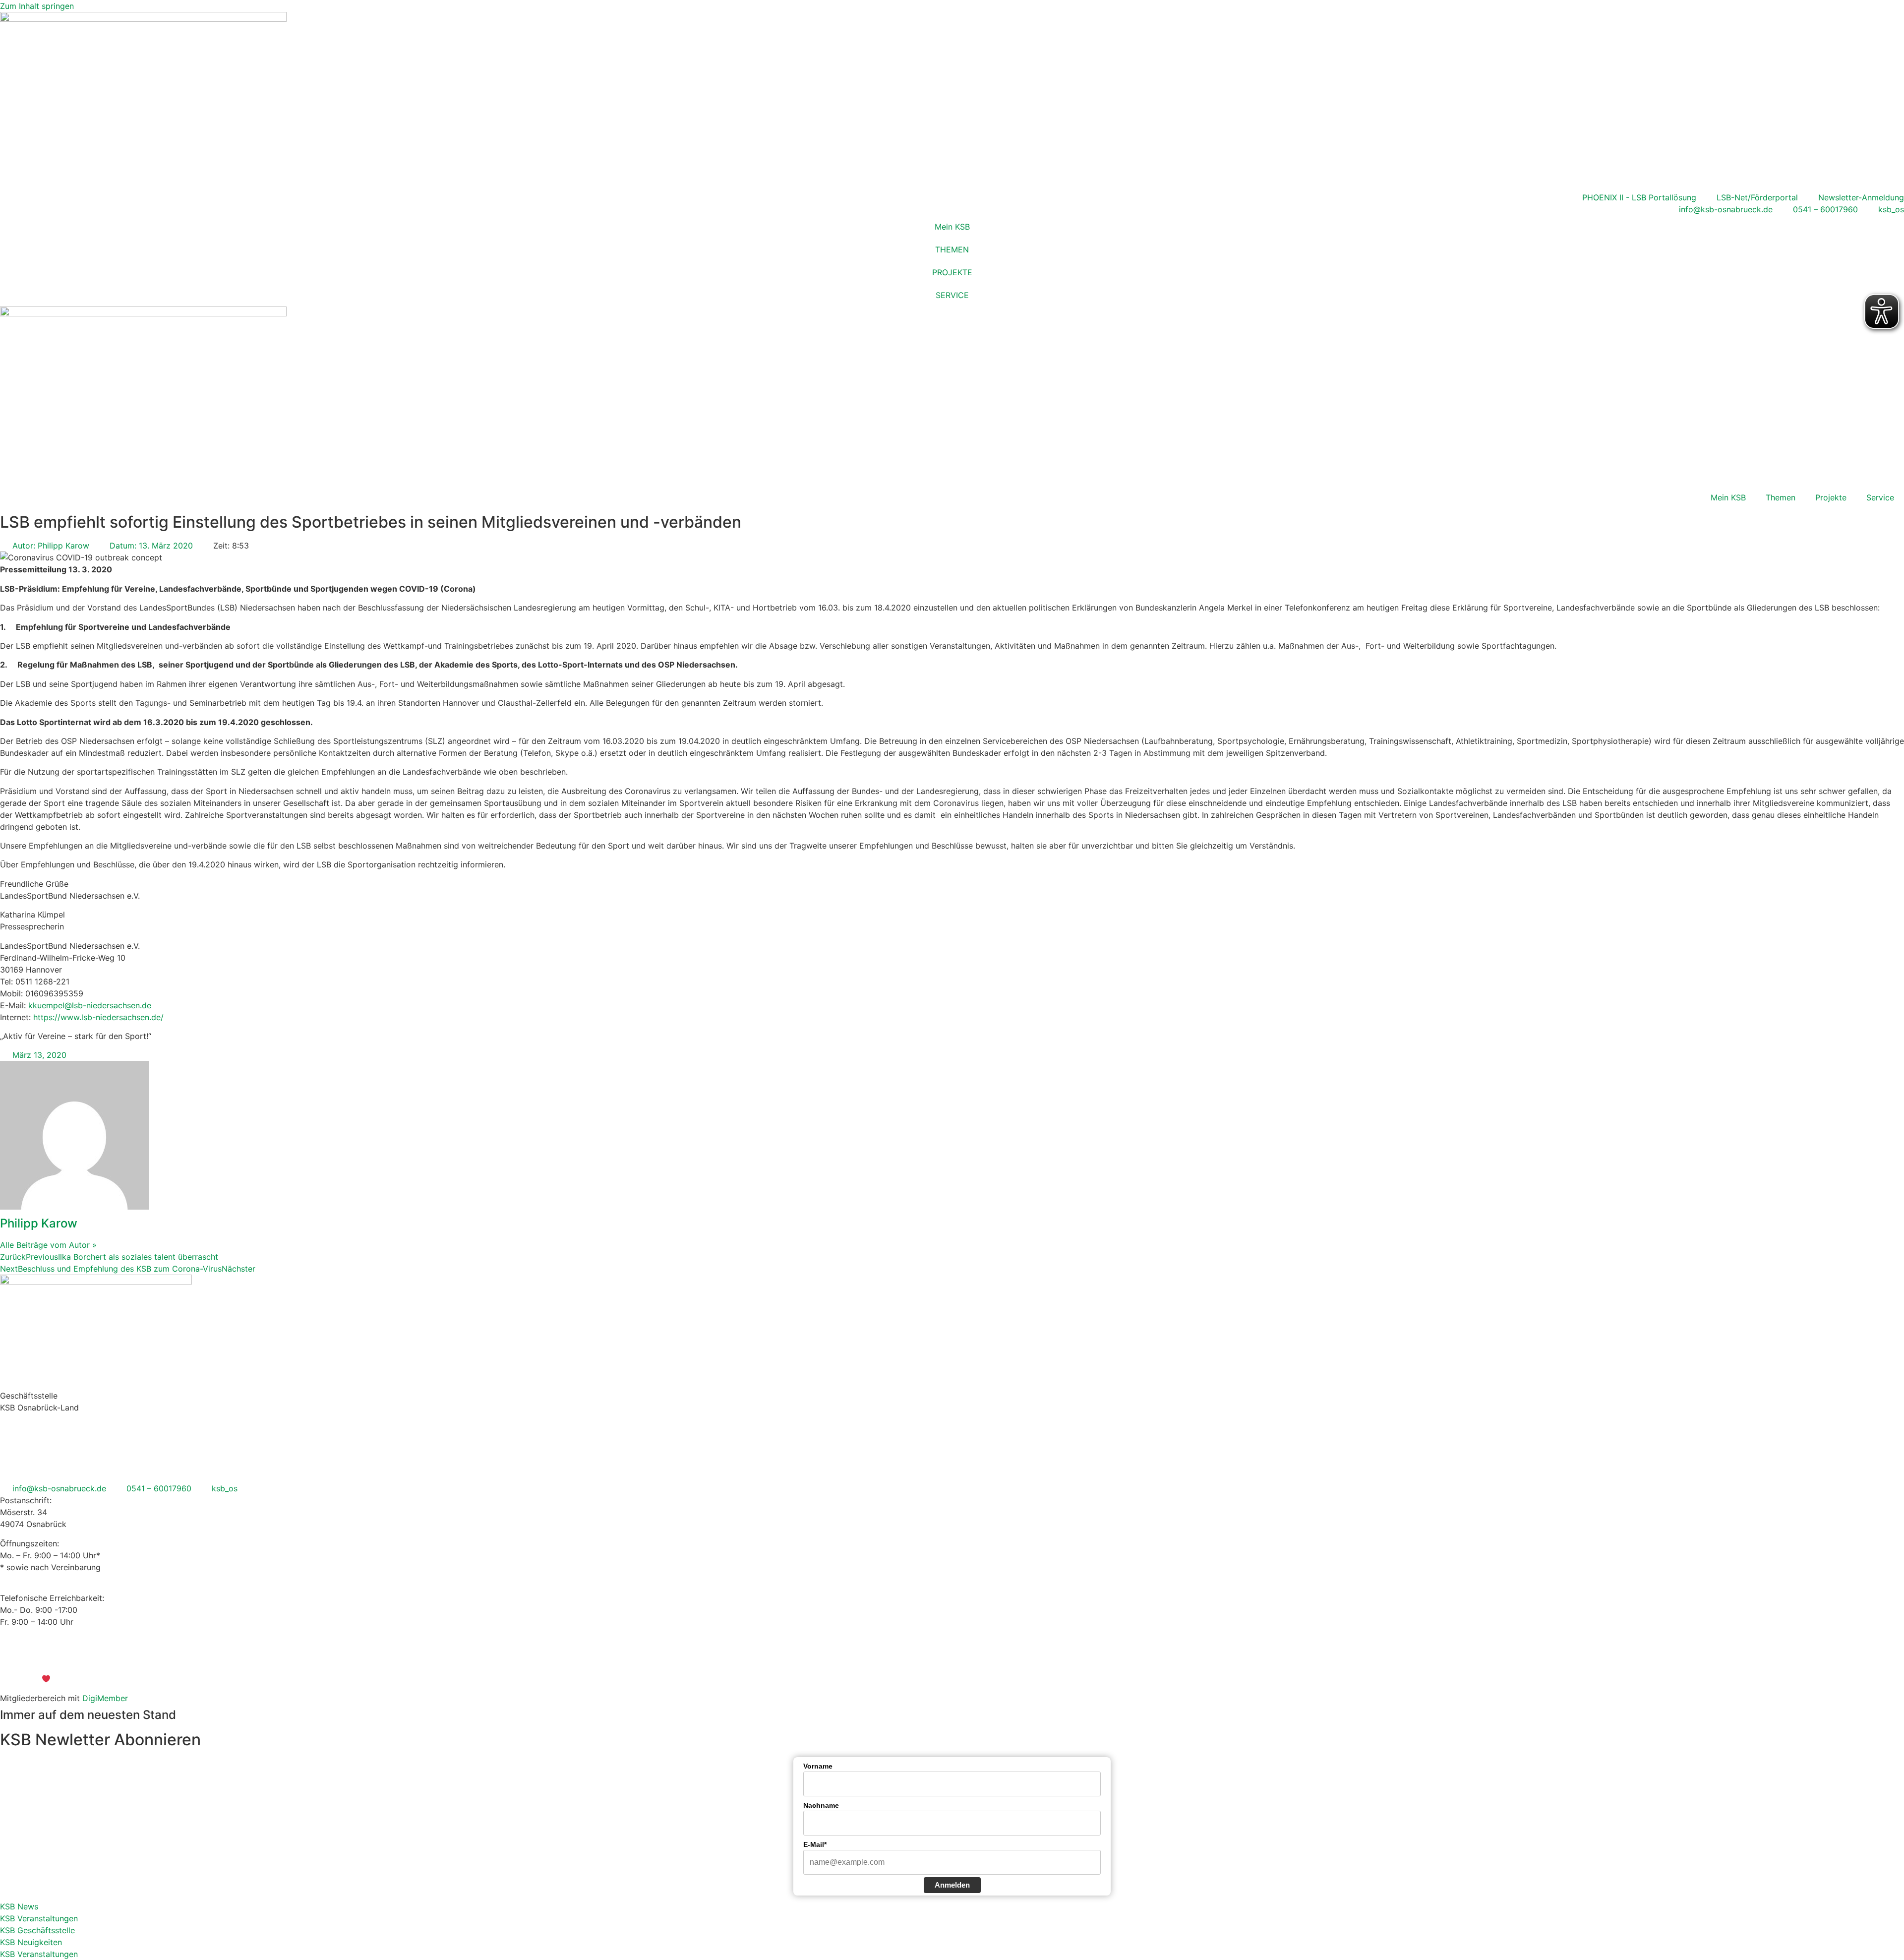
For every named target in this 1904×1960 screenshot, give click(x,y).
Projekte (1831, 497)
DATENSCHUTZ (979, 1660)
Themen (1781, 497)
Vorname (818, 1766)
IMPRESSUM (919, 1660)
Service (1880, 497)
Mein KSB (952, 227)
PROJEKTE (952, 272)
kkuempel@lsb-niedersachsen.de (90, 1005)
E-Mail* (815, 1844)
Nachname (821, 1805)
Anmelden (952, 1885)
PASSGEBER (88, 1679)
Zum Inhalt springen (37, 6)
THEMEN (952, 249)
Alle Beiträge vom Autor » (48, 1245)
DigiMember (105, 1698)
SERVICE (952, 295)
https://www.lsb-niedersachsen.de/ (98, 1017)
